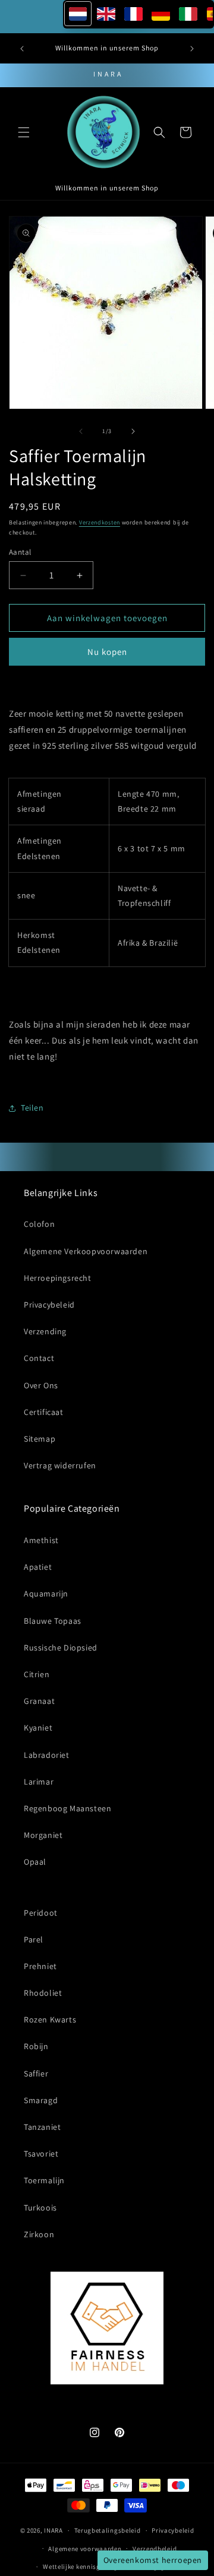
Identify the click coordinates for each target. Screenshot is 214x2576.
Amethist (41, 1540)
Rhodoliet (43, 1993)
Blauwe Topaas (53, 1621)
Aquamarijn (46, 1594)
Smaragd (41, 2100)
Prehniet (40, 1966)
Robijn (36, 2046)
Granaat (39, 1701)
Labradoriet (47, 1755)
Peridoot (41, 1913)
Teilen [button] (32, 1108)
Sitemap (40, 1439)
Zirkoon (39, 2234)
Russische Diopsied (61, 1648)
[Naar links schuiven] (81, 431)
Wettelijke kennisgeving (80, 2567)
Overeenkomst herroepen (153, 2560)
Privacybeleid (49, 1305)
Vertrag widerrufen (60, 1465)
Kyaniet (38, 1728)
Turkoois (40, 2208)
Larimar (39, 1782)
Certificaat (44, 1412)
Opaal (35, 1862)
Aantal (20, 552)
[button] (24, 132)
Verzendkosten (100, 522)
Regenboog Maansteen (67, 1808)
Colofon (39, 1224)
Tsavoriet (41, 2154)
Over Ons (41, 1385)
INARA (53, 2530)
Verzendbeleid (155, 2549)
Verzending (45, 1331)
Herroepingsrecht (58, 1278)
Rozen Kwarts (50, 2020)
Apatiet (38, 1567)
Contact (39, 1358)
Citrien (37, 1674)
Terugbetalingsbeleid (108, 2530)
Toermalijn (44, 2180)
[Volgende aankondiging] (192, 49)
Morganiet (43, 1835)
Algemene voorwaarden (85, 2549)
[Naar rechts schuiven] (133, 431)
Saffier (36, 2073)
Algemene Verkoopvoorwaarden (86, 1251)
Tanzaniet (42, 2127)
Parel (34, 1939)
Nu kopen (107, 652)
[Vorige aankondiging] (22, 49)
